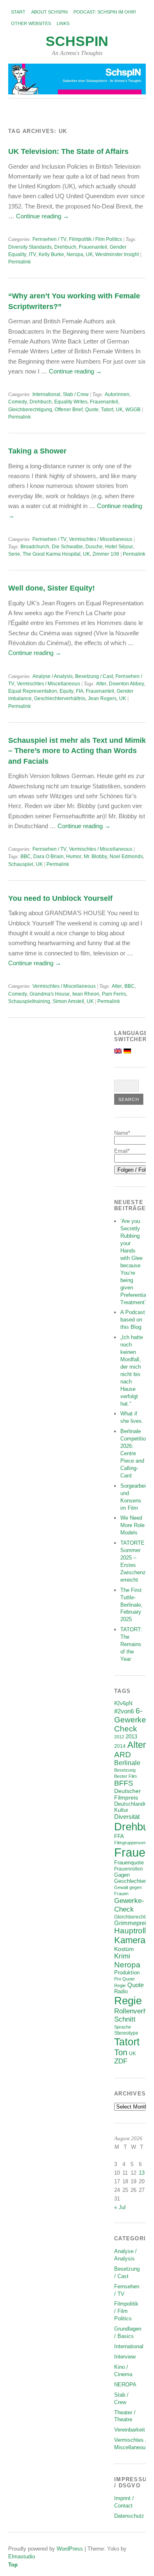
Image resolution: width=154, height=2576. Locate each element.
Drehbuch (65, 247)
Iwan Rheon (86, 994)
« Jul (120, 2207)
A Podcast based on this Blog (133, 1320)
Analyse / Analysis (53, 676)
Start (18, 12)
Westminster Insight (117, 254)
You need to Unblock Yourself (60, 898)
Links (63, 23)
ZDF (121, 2061)
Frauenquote (129, 1863)
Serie (14, 554)
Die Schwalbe (67, 547)
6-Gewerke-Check (131, 1720)
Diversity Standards (30, 247)
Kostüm (124, 1949)
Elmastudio (22, 2557)
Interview (125, 2357)
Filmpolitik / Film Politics (95, 239)
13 (142, 2173)
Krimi (122, 1956)
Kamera (130, 1940)
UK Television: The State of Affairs (68, 151)
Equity (67, 691)
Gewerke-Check (129, 1905)
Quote (92, 410)
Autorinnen (117, 394)
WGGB (133, 410)
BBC (26, 856)
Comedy (18, 402)
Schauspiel (21, 864)
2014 (120, 1746)
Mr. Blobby (95, 856)
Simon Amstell (68, 1001)
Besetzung (125, 1770)
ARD (123, 1755)
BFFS (124, 1783)
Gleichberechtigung (30, 410)
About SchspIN (49, 12)
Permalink (20, 262)
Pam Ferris (114, 994)
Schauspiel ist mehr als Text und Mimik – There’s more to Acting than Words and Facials (77, 751)
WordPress (70, 2549)
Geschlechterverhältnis (60, 698)
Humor (74, 856)
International (46, 394)
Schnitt (125, 2019)
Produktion (127, 1973)
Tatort (107, 410)
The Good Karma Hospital (52, 554)
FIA (80, 691)
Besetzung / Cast (94, 676)
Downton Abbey (126, 684)
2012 (119, 1737)
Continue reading (43, 216)
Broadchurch (35, 547)
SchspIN (77, 41)
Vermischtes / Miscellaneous (101, 539)
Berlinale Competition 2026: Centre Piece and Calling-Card (134, 1453)
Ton (121, 2052)
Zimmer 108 (106, 554)
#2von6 (124, 1711)
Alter (101, 684)
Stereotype (126, 2033)
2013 (131, 1737)
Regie (128, 2001)
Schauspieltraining (29, 1001)
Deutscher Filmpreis (128, 1794)
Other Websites (31, 23)
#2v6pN (123, 1703)
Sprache (123, 2027)
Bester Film (125, 1776)
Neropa (75, 254)
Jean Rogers (102, 698)
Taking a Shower (37, 451)
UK (89, 254)
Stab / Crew (76, 394)
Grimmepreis (132, 1923)
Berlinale (127, 1763)
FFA (119, 1836)
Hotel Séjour (119, 547)
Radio (121, 1991)
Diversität (127, 1817)
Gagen (122, 1875)
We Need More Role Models (132, 1525)
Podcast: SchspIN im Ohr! (105, 12)
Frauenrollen (129, 1869)
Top (13, 2565)
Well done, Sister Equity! (52, 588)
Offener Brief (69, 410)
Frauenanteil (93, 247)
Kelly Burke (51, 254)
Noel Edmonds (126, 856)
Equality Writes (71, 402)
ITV (32, 254)
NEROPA (125, 2385)
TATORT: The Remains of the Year (131, 1644)
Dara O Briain (48, 856)
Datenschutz (129, 2516)
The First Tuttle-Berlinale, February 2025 (131, 1605)
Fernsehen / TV (49, 239)
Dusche (94, 547)
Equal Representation (33, 691)
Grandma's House (50, 994)
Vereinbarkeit (130, 2430)
